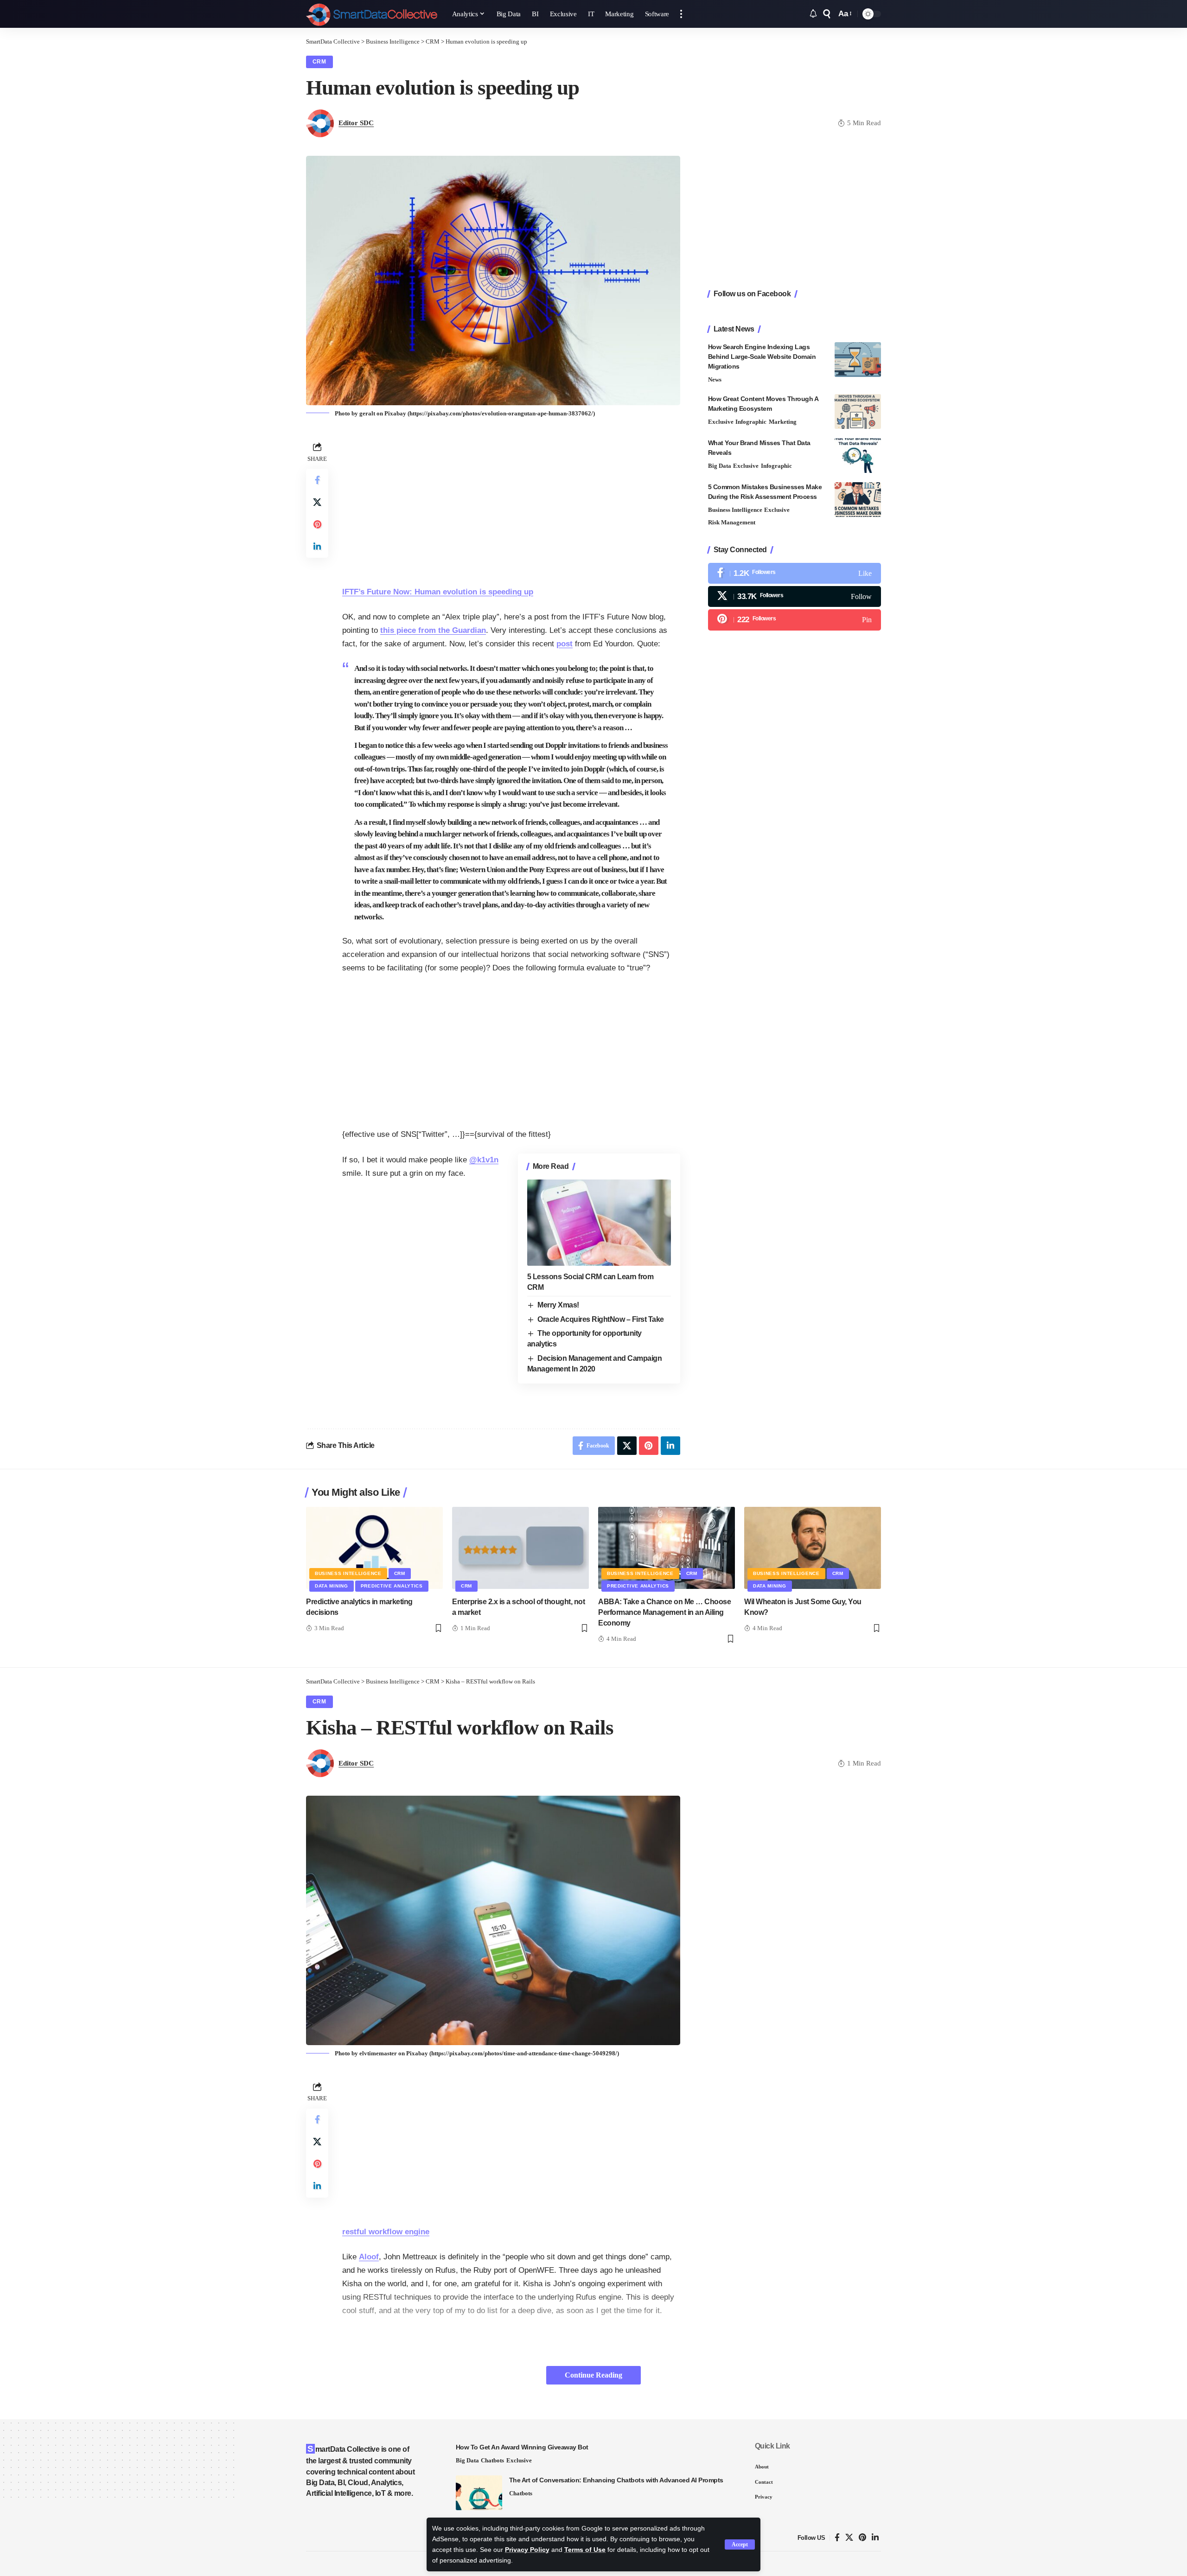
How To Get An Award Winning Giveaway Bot (522, 2447)
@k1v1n (484, 1160)
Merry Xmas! (558, 1305)
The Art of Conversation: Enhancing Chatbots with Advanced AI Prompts (616, 2480)
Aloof (369, 2257)
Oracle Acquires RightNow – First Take (601, 1319)
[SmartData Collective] (372, 14)
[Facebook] (795, 573)
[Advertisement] (511, 504)
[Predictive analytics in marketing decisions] (374, 1548)
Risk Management (732, 522)
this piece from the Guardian (433, 630)
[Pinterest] (795, 620)
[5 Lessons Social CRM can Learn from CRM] (599, 1223)
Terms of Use (585, 2550)
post (565, 644)
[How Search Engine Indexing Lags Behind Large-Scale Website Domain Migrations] (858, 360)
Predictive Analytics (392, 1586)
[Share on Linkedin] (317, 546)
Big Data (720, 466)
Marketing (783, 422)
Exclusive (721, 422)
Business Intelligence (735, 510)
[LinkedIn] (875, 2538)
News (715, 379)
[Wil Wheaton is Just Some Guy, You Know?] (813, 1548)
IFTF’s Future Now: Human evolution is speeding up (438, 592)
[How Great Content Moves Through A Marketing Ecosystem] (858, 411)
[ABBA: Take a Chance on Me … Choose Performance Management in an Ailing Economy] (667, 1548)
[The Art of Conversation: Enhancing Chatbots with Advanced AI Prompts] (479, 2493)
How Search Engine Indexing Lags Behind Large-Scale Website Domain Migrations (762, 357)
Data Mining (332, 1586)
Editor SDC (356, 123)
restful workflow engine (386, 2232)
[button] (740, 2544)
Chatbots (492, 2460)
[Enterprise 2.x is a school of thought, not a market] (520, 1548)
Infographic (751, 422)
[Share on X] (317, 502)
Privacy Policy (527, 2550)
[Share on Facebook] (317, 479)
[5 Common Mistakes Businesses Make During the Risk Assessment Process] (858, 500)
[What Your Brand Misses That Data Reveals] (858, 456)
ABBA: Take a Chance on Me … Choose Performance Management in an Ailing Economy (664, 1612)
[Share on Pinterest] (317, 524)
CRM (319, 62)
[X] (795, 596)
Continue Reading (593, 2375)
